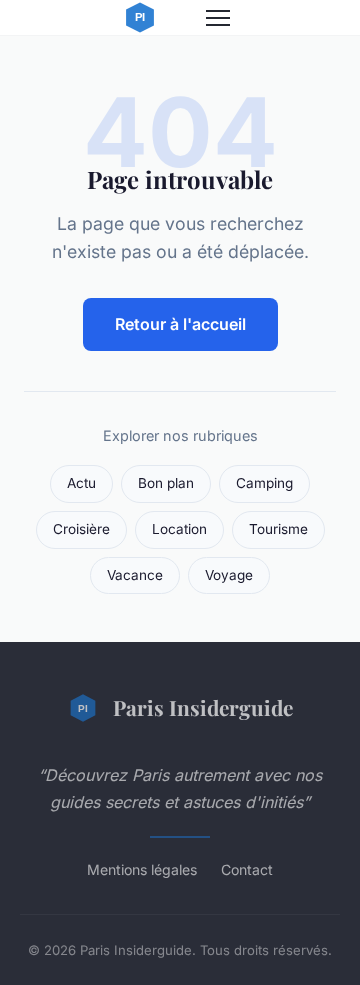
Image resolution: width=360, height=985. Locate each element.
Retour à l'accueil (180, 324)
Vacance (135, 575)
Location (179, 529)
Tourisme (278, 529)
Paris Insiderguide (203, 707)
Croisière (81, 529)
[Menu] (218, 18)
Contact (247, 869)
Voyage (229, 575)
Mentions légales (142, 869)
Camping (264, 483)
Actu (81, 483)
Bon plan (166, 483)
